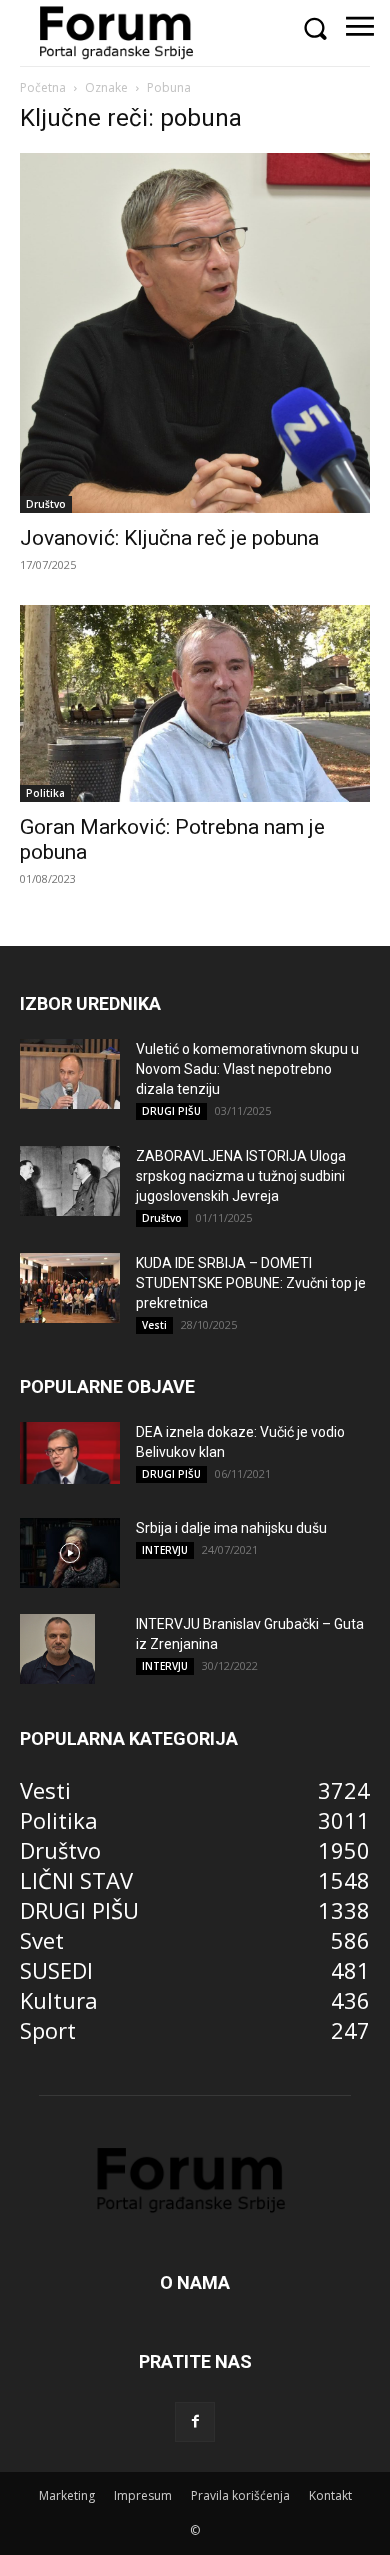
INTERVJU (165, 1550)
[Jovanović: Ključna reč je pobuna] (195, 333)
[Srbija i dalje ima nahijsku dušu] (70, 1553)
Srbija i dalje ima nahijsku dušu (231, 1528)
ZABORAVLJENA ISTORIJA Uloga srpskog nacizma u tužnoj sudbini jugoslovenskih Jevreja (241, 1176)
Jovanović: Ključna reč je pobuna (169, 538)
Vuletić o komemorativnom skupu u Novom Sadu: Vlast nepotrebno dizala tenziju (247, 1069)
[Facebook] (195, 2422)
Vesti (154, 1325)
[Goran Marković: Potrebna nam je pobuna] (195, 704)
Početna (43, 87)
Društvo (46, 504)
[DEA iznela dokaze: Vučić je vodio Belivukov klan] (70, 1453)
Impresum (143, 2495)
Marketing (67, 2495)
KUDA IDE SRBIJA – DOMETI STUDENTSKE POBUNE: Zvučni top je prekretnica (251, 1283)
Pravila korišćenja (240, 2495)
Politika (45, 793)
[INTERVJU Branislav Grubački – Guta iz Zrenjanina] (57, 1649)
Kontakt (330, 2495)
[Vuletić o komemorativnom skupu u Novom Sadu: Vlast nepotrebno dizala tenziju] (70, 1074)
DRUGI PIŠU (171, 1111)
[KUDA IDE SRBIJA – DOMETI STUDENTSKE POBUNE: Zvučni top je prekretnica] (70, 1288)
